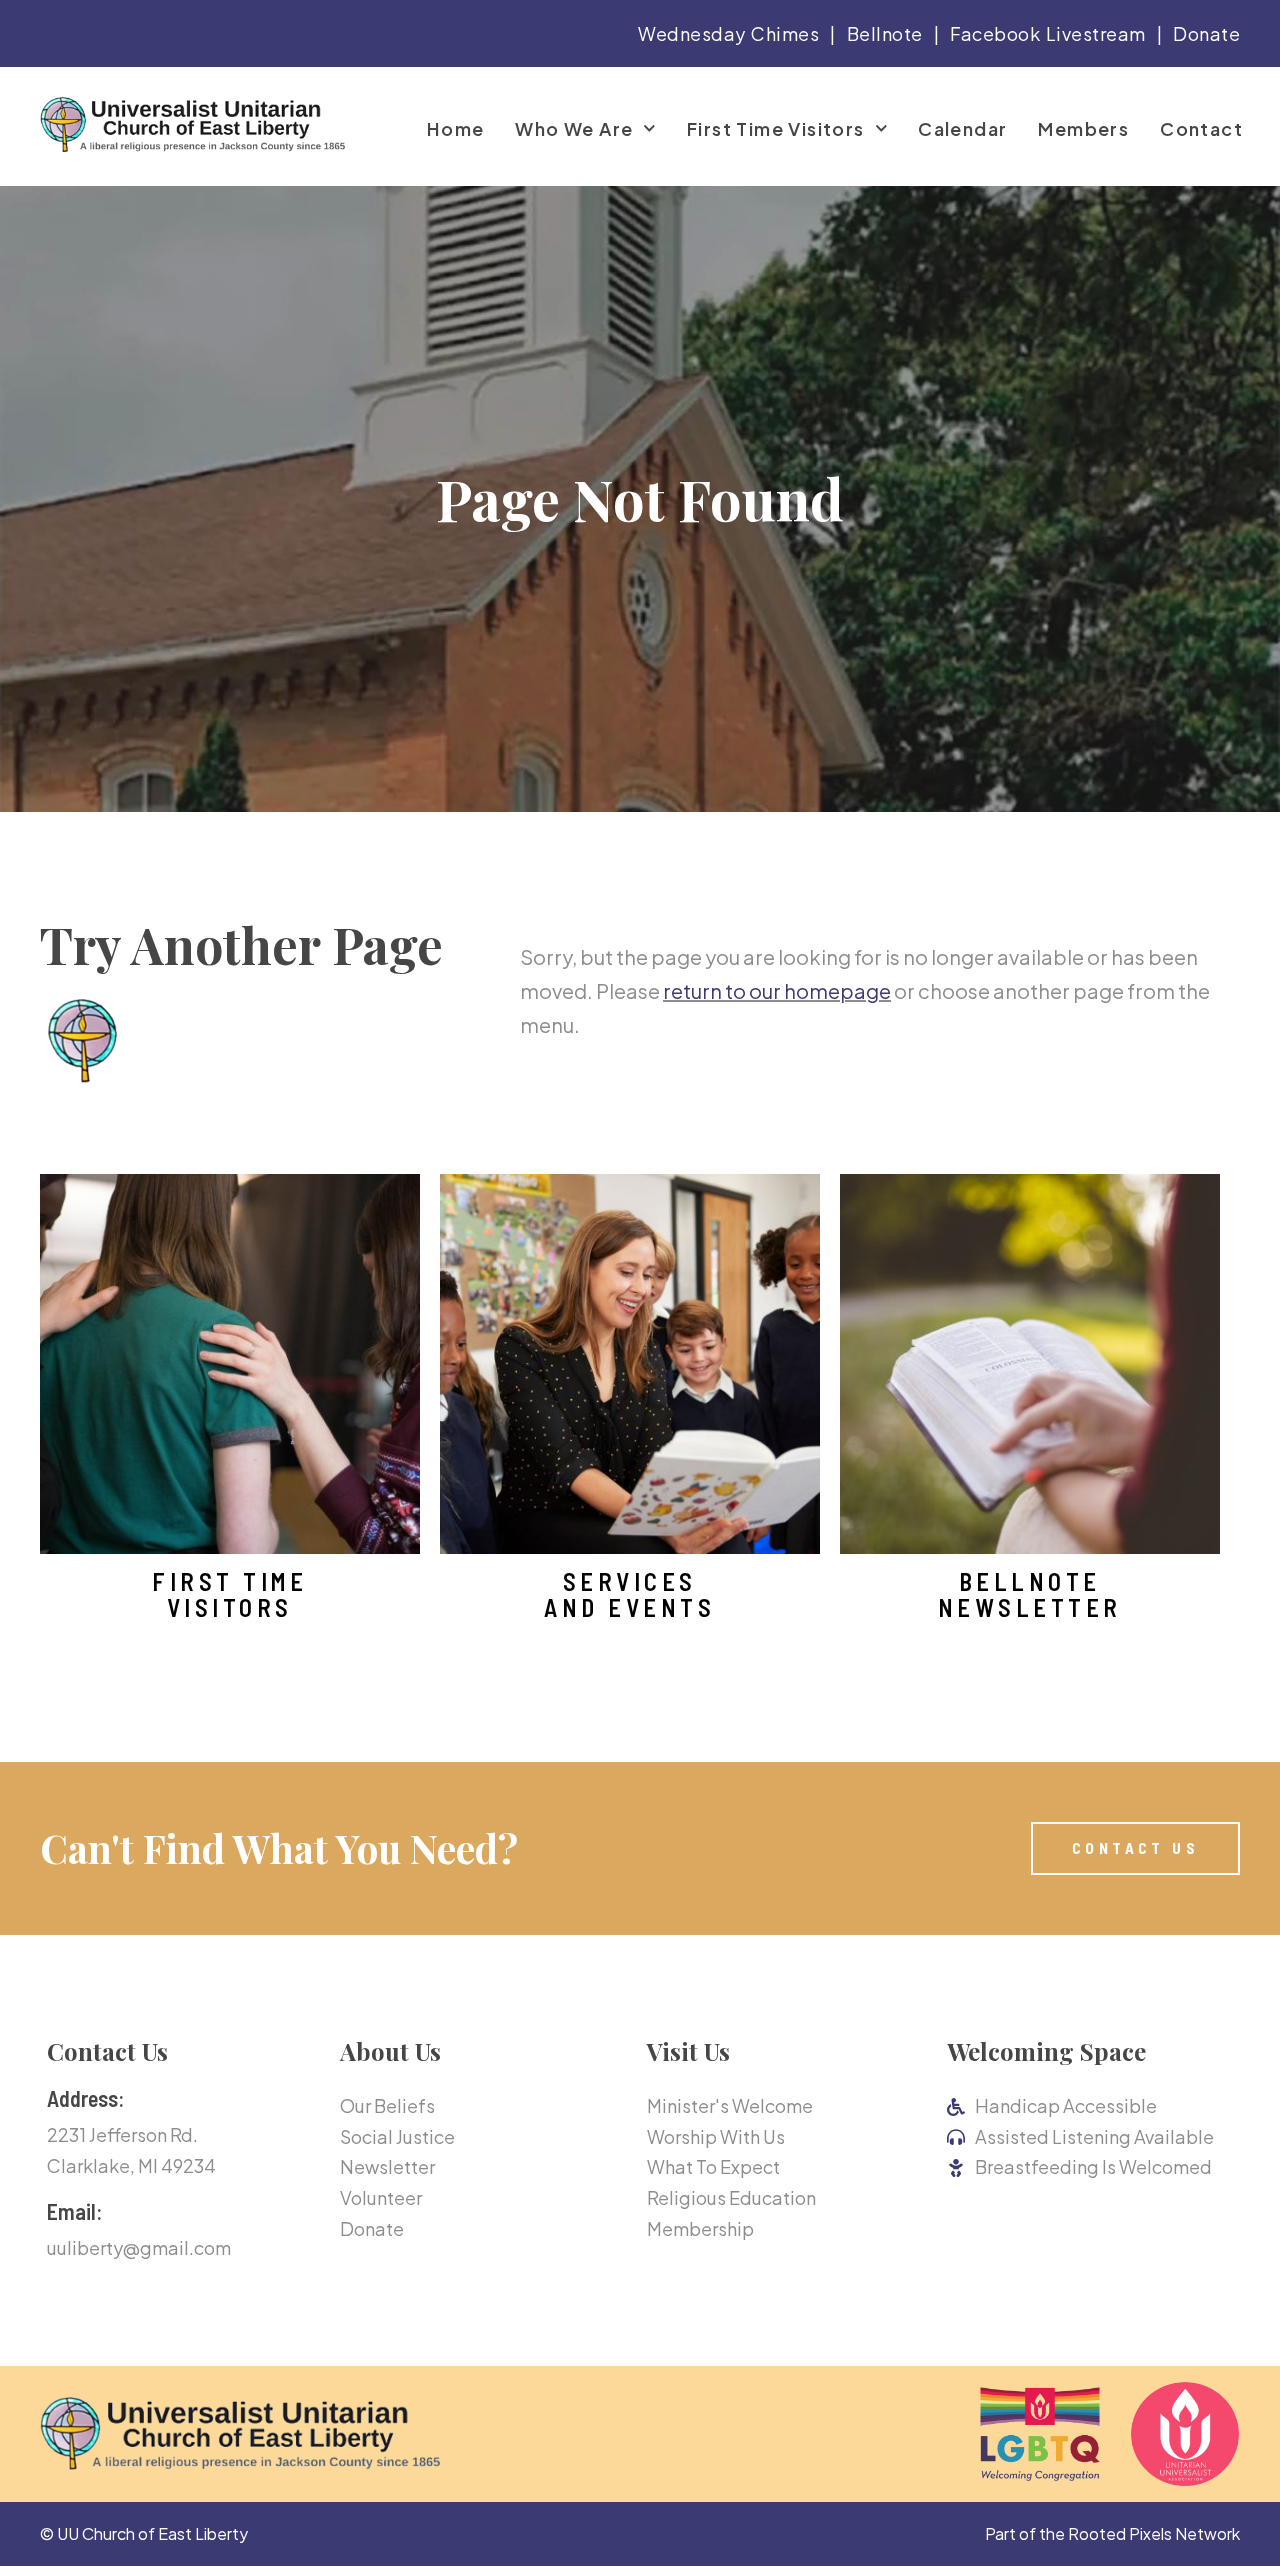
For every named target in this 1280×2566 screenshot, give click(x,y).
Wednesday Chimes (728, 33)
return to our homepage (777, 990)
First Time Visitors (776, 129)
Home (456, 129)
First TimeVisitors (229, 1594)
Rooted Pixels (1120, 2533)
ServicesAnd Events (629, 1594)
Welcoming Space (1046, 2051)
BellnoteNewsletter (1030, 1594)
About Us (390, 2051)
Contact (1201, 129)
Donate (1206, 33)
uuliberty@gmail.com (139, 2247)
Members (1083, 129)
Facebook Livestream (1048, 33)
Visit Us (688, 2051)
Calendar (962, 129)
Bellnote (885, 33)
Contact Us (107, 2051)
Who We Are (574, 129)
